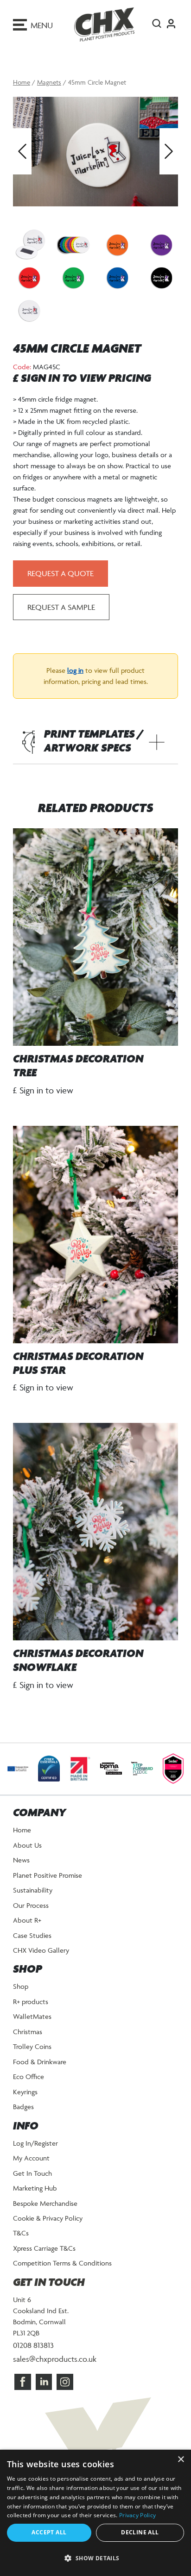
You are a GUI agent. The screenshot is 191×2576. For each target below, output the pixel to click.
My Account (31, 2158)
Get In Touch (32, 2173)
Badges (23, 2107)
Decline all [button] (140, 2532)
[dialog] (95, 2513)
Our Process (31, 1905)
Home (22, 82)
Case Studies (32, 1935)
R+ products (31, 2002)
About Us (27, 1845)
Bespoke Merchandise (45, 2203)
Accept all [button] (49, 2532)
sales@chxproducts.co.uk (55, 2359)
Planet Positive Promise (48, 1875)
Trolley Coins (32, 2046)
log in (75, 670)
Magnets (49, 82)
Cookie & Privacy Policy (48, 2218)
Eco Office (29, 2076)
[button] (95, 2558)
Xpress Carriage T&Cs (44, 2248)
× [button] (181, 2460)
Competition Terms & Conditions (62, 2263)
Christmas (28, 2032)
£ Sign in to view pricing (82, 379)
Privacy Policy (137, 2515)
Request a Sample (61, 607)
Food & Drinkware (40, 2062)
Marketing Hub (35, 2188)
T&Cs (21, 2233)
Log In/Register (35, 2143)
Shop (21, 1986)
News (21, 1860)
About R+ (27, 1920)
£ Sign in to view (43, 1090)
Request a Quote (60, 573)
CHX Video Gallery (41, 1950)
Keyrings (25, 2092)
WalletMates (32, 2016)
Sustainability (33, 1890)
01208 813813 (33, 2345)
